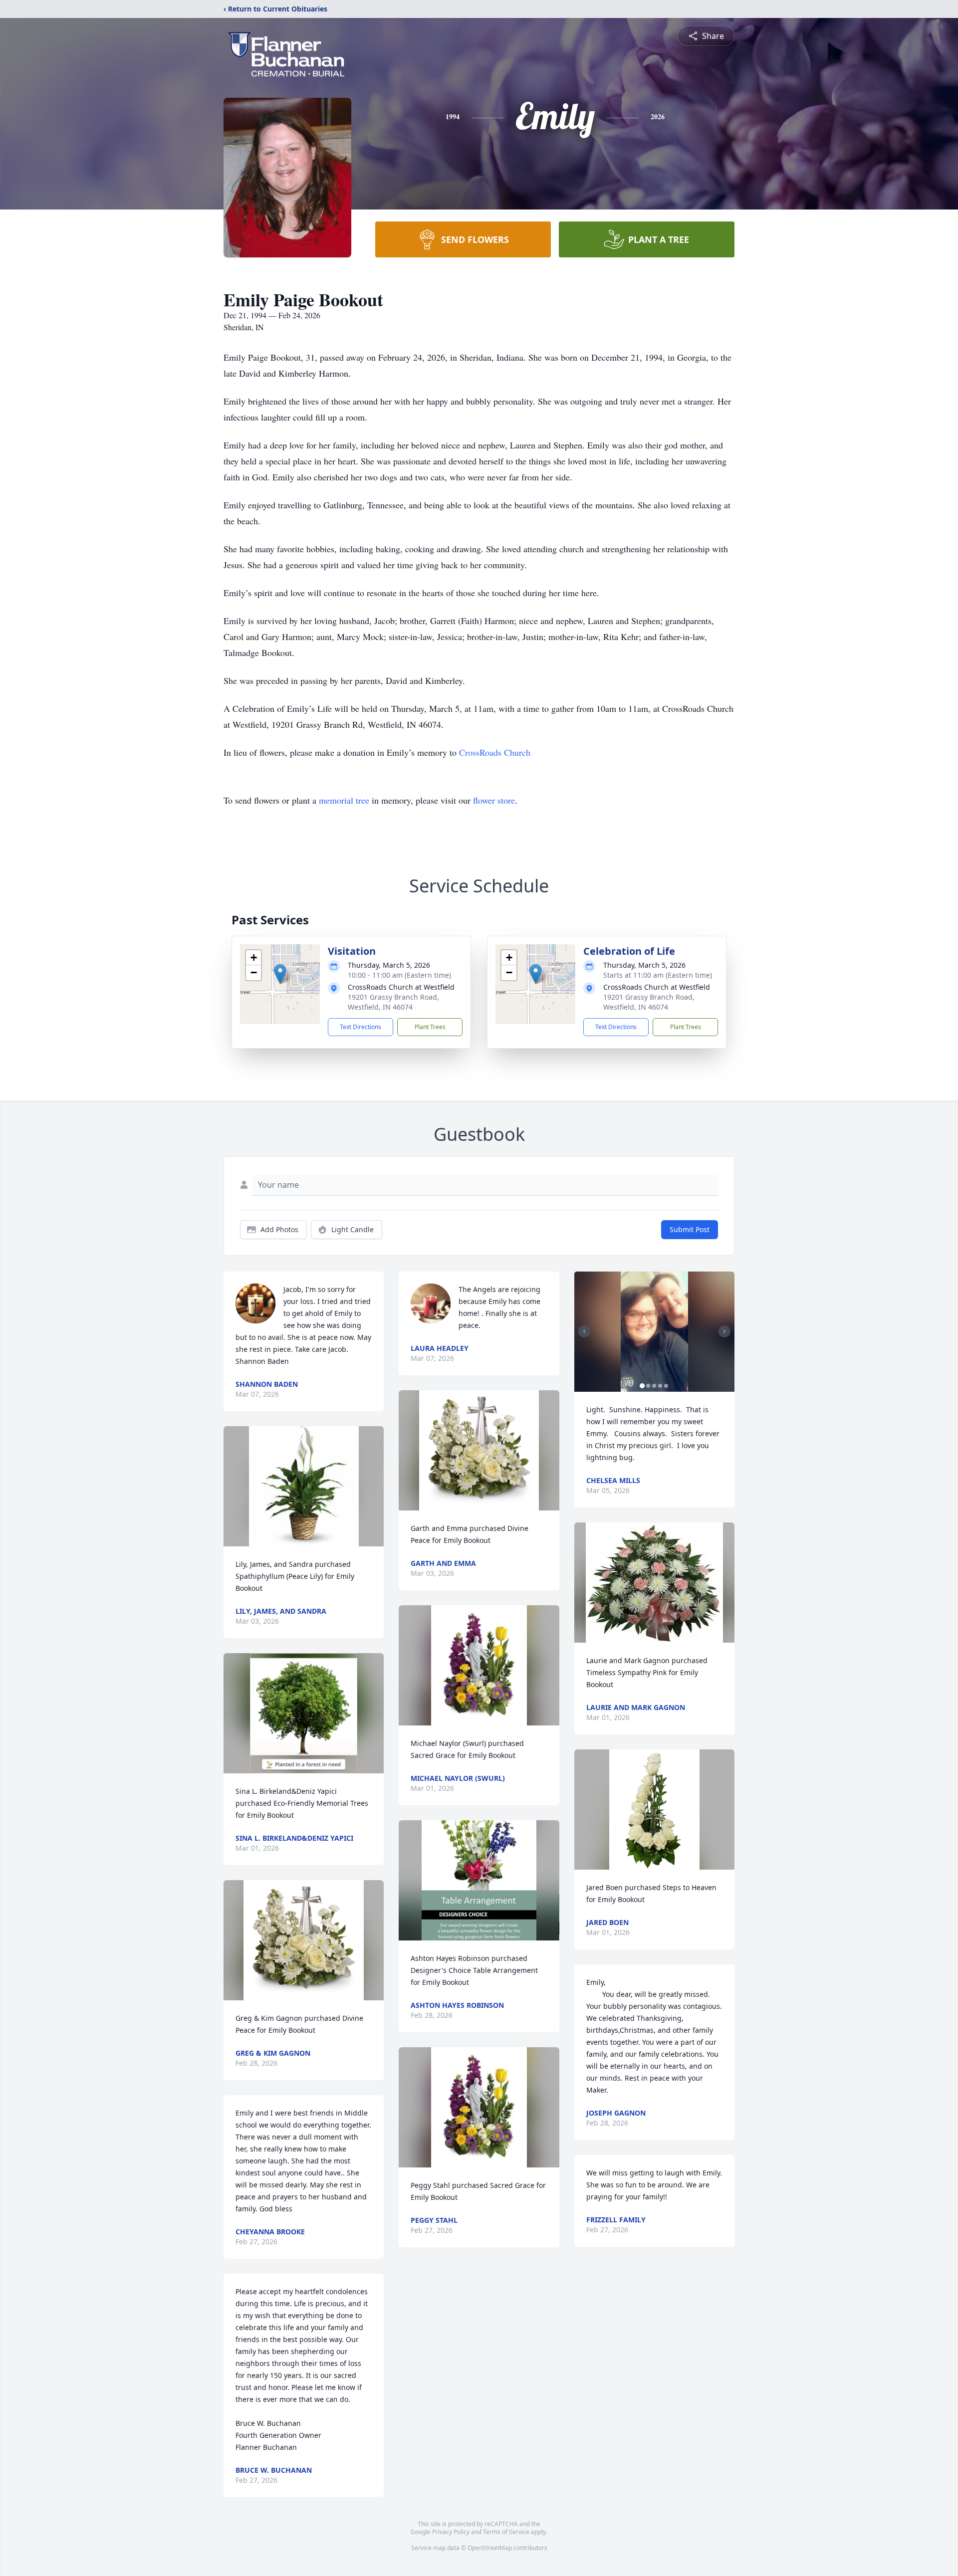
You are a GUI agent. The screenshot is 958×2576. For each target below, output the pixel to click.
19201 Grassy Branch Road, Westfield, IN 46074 (393, 1002)
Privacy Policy (451, 2532)
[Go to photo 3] (654, 1386)
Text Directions (360, 1027)
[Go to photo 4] (660, 1386)
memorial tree (344, 800)
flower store (494, 800)
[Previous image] (584, 1331)
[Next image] (724, 1331)
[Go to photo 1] (642, 1386)
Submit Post (690, 1229)
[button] (280, 974)
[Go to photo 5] (666, 1386)
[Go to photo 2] (648, 1386)
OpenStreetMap (490, 2548)
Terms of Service (506, 2532)
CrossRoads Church (495, 752)
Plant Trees (430, 1027)
